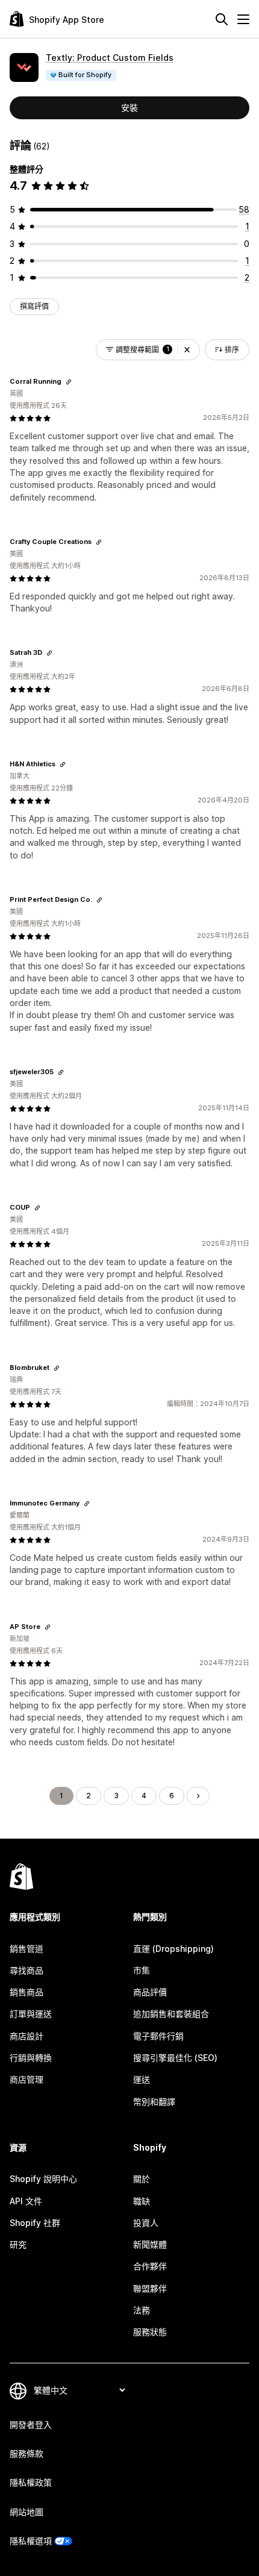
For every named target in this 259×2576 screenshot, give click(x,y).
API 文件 (26, 2201)
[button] (187, 350)
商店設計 (27, 2036)
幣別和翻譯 (154, 2102)
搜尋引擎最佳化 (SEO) (175, 2058)
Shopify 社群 (35, 2223)
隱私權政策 (31, 2482)
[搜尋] (222, 19)
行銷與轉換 (31, 2058)
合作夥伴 (150, 2266)
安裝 (129, 108)
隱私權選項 (31, 2541)
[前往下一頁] (198, 1796)
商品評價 (150, 1992)
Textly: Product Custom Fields (110, 58)
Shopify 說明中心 (43, 2179)
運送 (142, 2079)
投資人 (146, 2223)
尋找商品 (27, 1970)
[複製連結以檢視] (69, 382)
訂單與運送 (31, 2014)
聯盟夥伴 (150, 2288)
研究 (18, 2244)
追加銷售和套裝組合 (171, 2014)
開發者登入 (31, 2424)
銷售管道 (27, 1949)
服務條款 (27, 2453)
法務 (142, 2310)
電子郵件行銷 (158, 2036)
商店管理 (27, 2079)
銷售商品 (27, 1992)
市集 (142, 1970)
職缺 (142, 2201)
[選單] (243, 19)
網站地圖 (27, 2512)
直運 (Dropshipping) (173, 1949)
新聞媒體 (150, 2244)
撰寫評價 (34, 306)
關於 (142, 2179)
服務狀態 (150, 2332)
